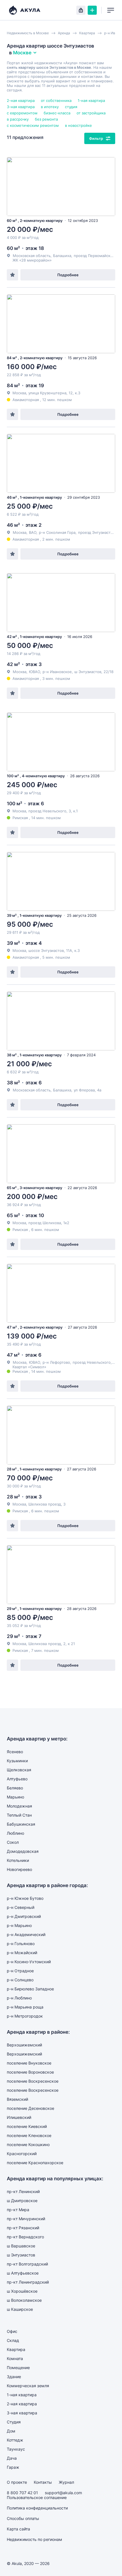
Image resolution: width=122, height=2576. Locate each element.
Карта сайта (18, 2529)
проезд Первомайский (94, 256)
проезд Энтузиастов (96, 532)
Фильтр (96, 138)
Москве (22, 53)
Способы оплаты (23, 2518)
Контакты (43, 2482)
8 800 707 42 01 (22, 2493)
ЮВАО (34, 672)
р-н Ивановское (57, 672)
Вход (81, 10)
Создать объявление (92, 10)
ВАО (33, 532)
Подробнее (68, 275)
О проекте (17, 2482)
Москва (20, 532)
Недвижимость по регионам (34, 2539)
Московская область (32, 256)
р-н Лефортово (56, 1362)
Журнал (66, 2482)
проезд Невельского (92, 1362)
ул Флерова (84, 1090)
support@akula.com (63, 2493)
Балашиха (62, 256)
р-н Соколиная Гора (57, 532)
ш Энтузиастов (88, 672)
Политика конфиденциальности (37, 2508)
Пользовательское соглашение (37, 2497)
